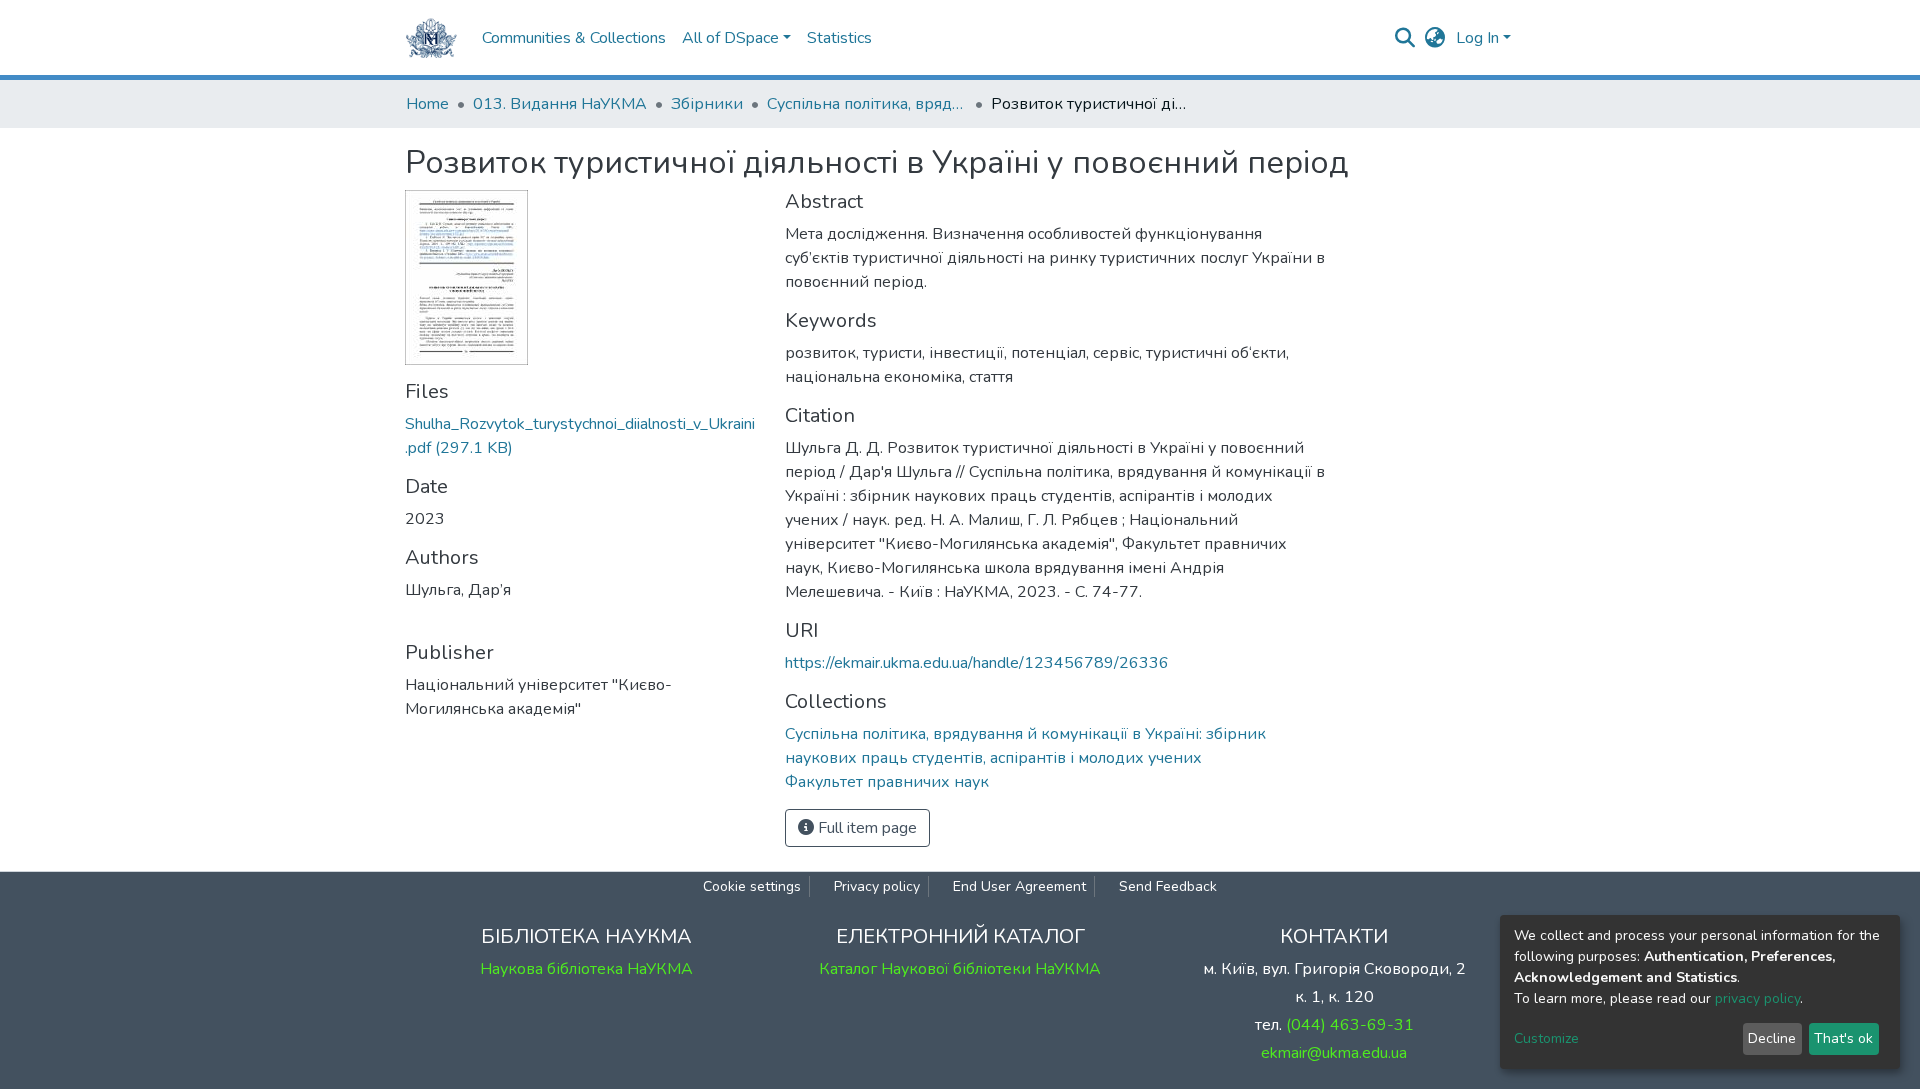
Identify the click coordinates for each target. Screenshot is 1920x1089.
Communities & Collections (574, 38)
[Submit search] (1405, 38)
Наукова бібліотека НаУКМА (586, 969)
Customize (1546, 1038)
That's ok (1843, 1038)
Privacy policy (877, 886)
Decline (1772, 1038)
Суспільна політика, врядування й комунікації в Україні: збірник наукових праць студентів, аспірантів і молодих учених (867, 104)
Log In (1477, 38)
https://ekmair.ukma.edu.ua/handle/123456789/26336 (977, 663)
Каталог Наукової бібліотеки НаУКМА (960, 969)
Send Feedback (1168, 886)
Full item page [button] (865, 828)
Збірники (707, 104)
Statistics (839, 38)
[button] (1435, 38)
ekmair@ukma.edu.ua (1334, 1053)
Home (427, 104)
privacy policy (1757, 998)
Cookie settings (752, 886)
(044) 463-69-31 (1350, 1025)
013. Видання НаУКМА (560, 104)
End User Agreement (1019, 886)
